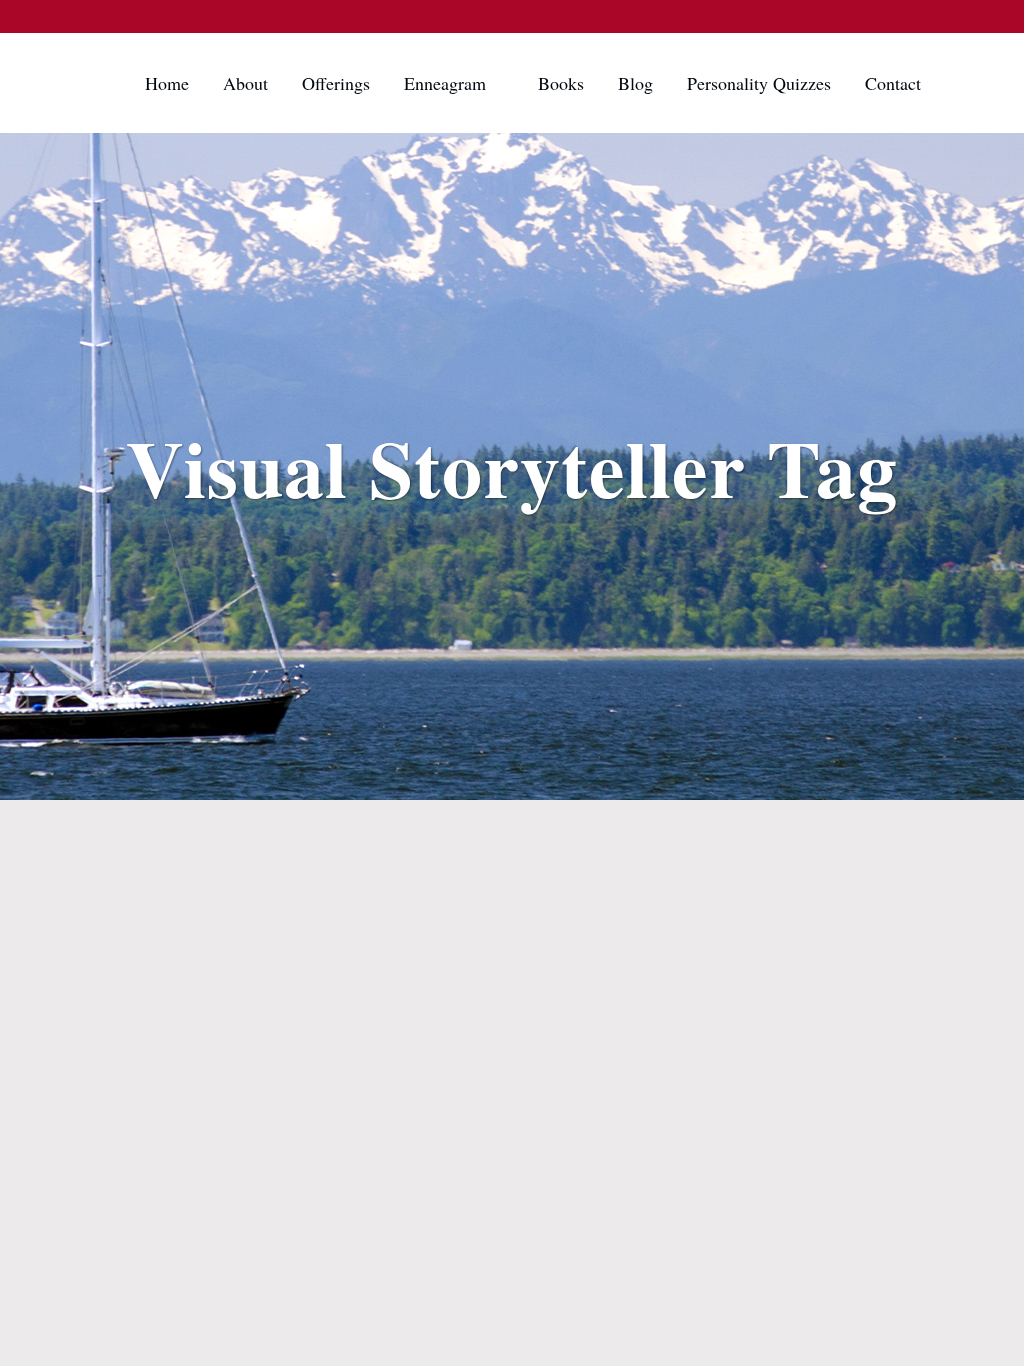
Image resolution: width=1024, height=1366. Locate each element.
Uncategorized (220, 837)
